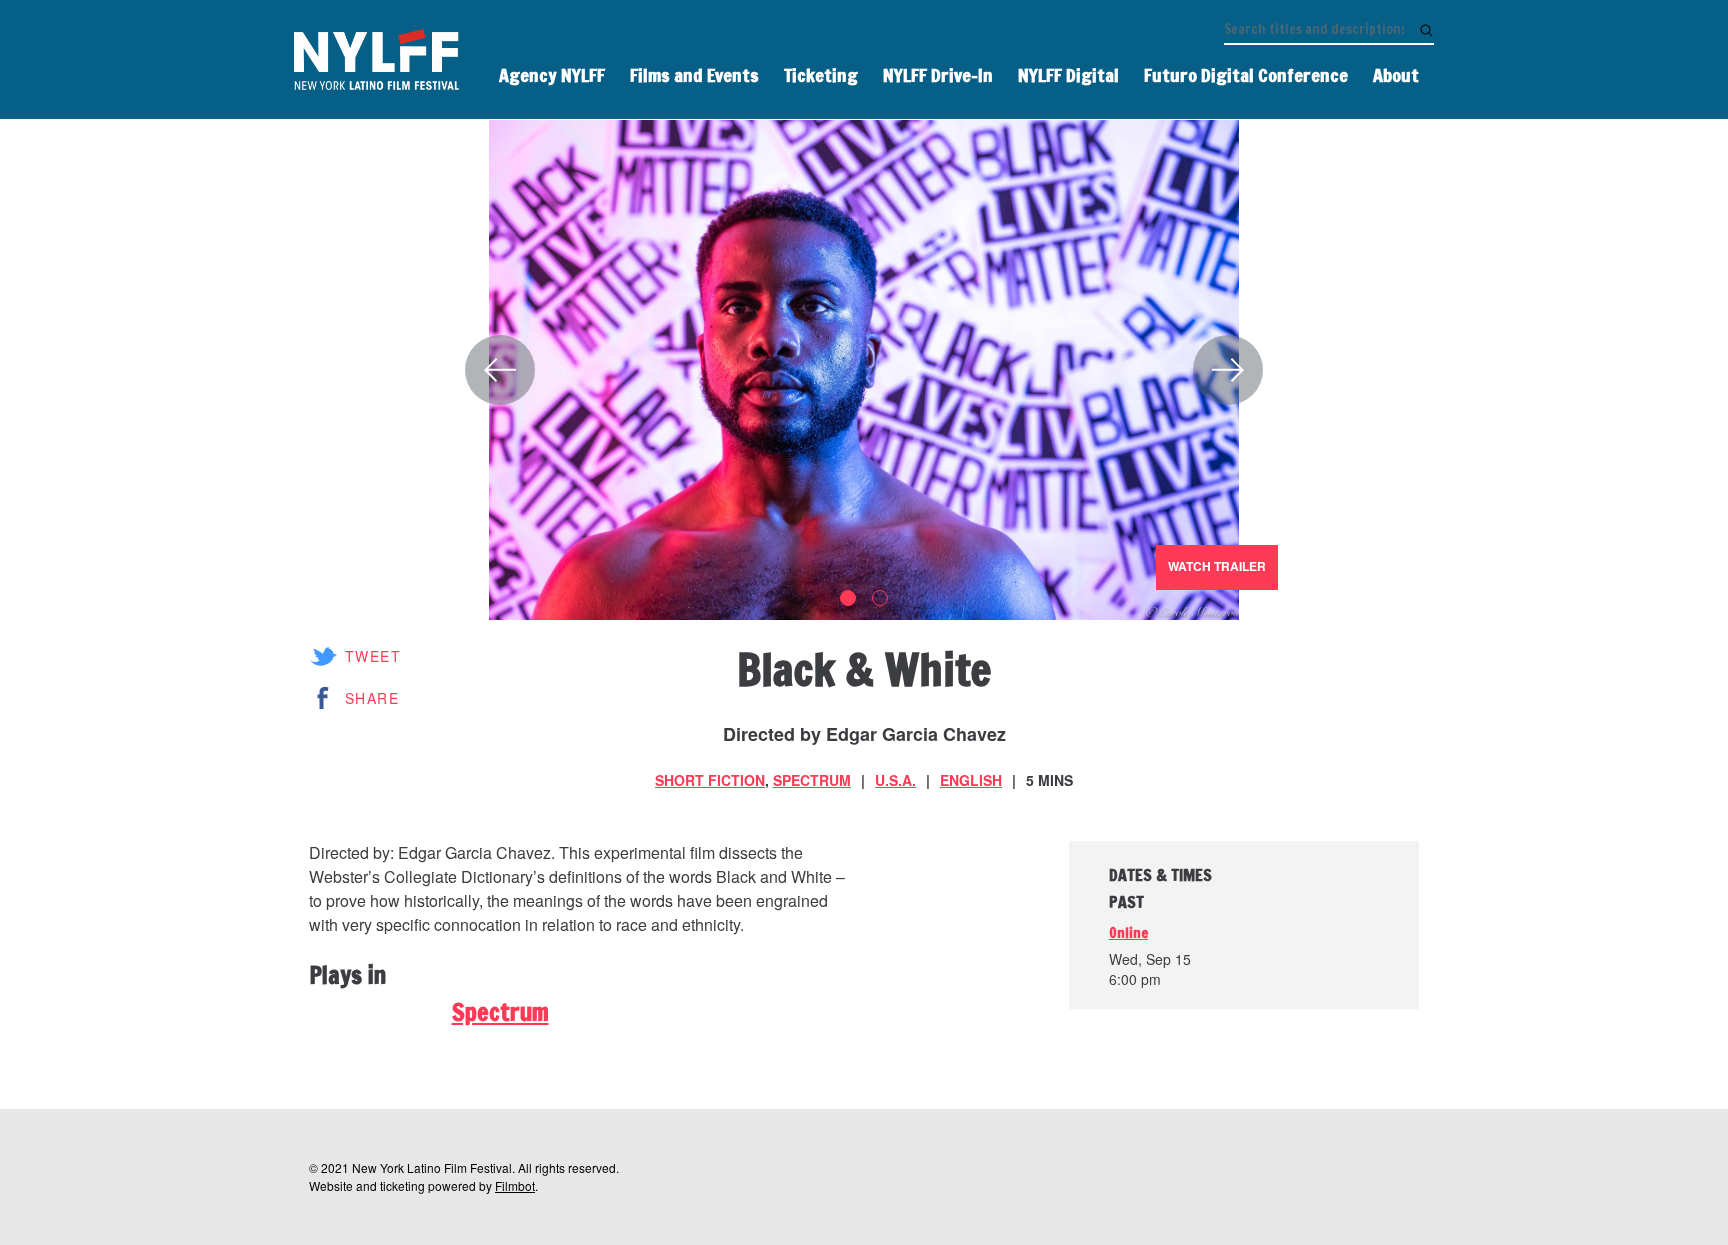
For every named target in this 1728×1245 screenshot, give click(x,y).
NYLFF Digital (1068, 75)
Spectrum (812, 780)
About (1396, 75)
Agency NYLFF (552, 75)
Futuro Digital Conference (1246, 75)
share (372, 698)
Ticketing (821, 75)
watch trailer (1217, 566)
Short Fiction (710, 780)
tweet (373, 656)
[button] (500, 370)
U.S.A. (895, 780)
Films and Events (694, 75)
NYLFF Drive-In (938, 75)
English (971, 780)
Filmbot (515, 1185)
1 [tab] (848, 598)
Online (1128, 933)
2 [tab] (880, 598)
